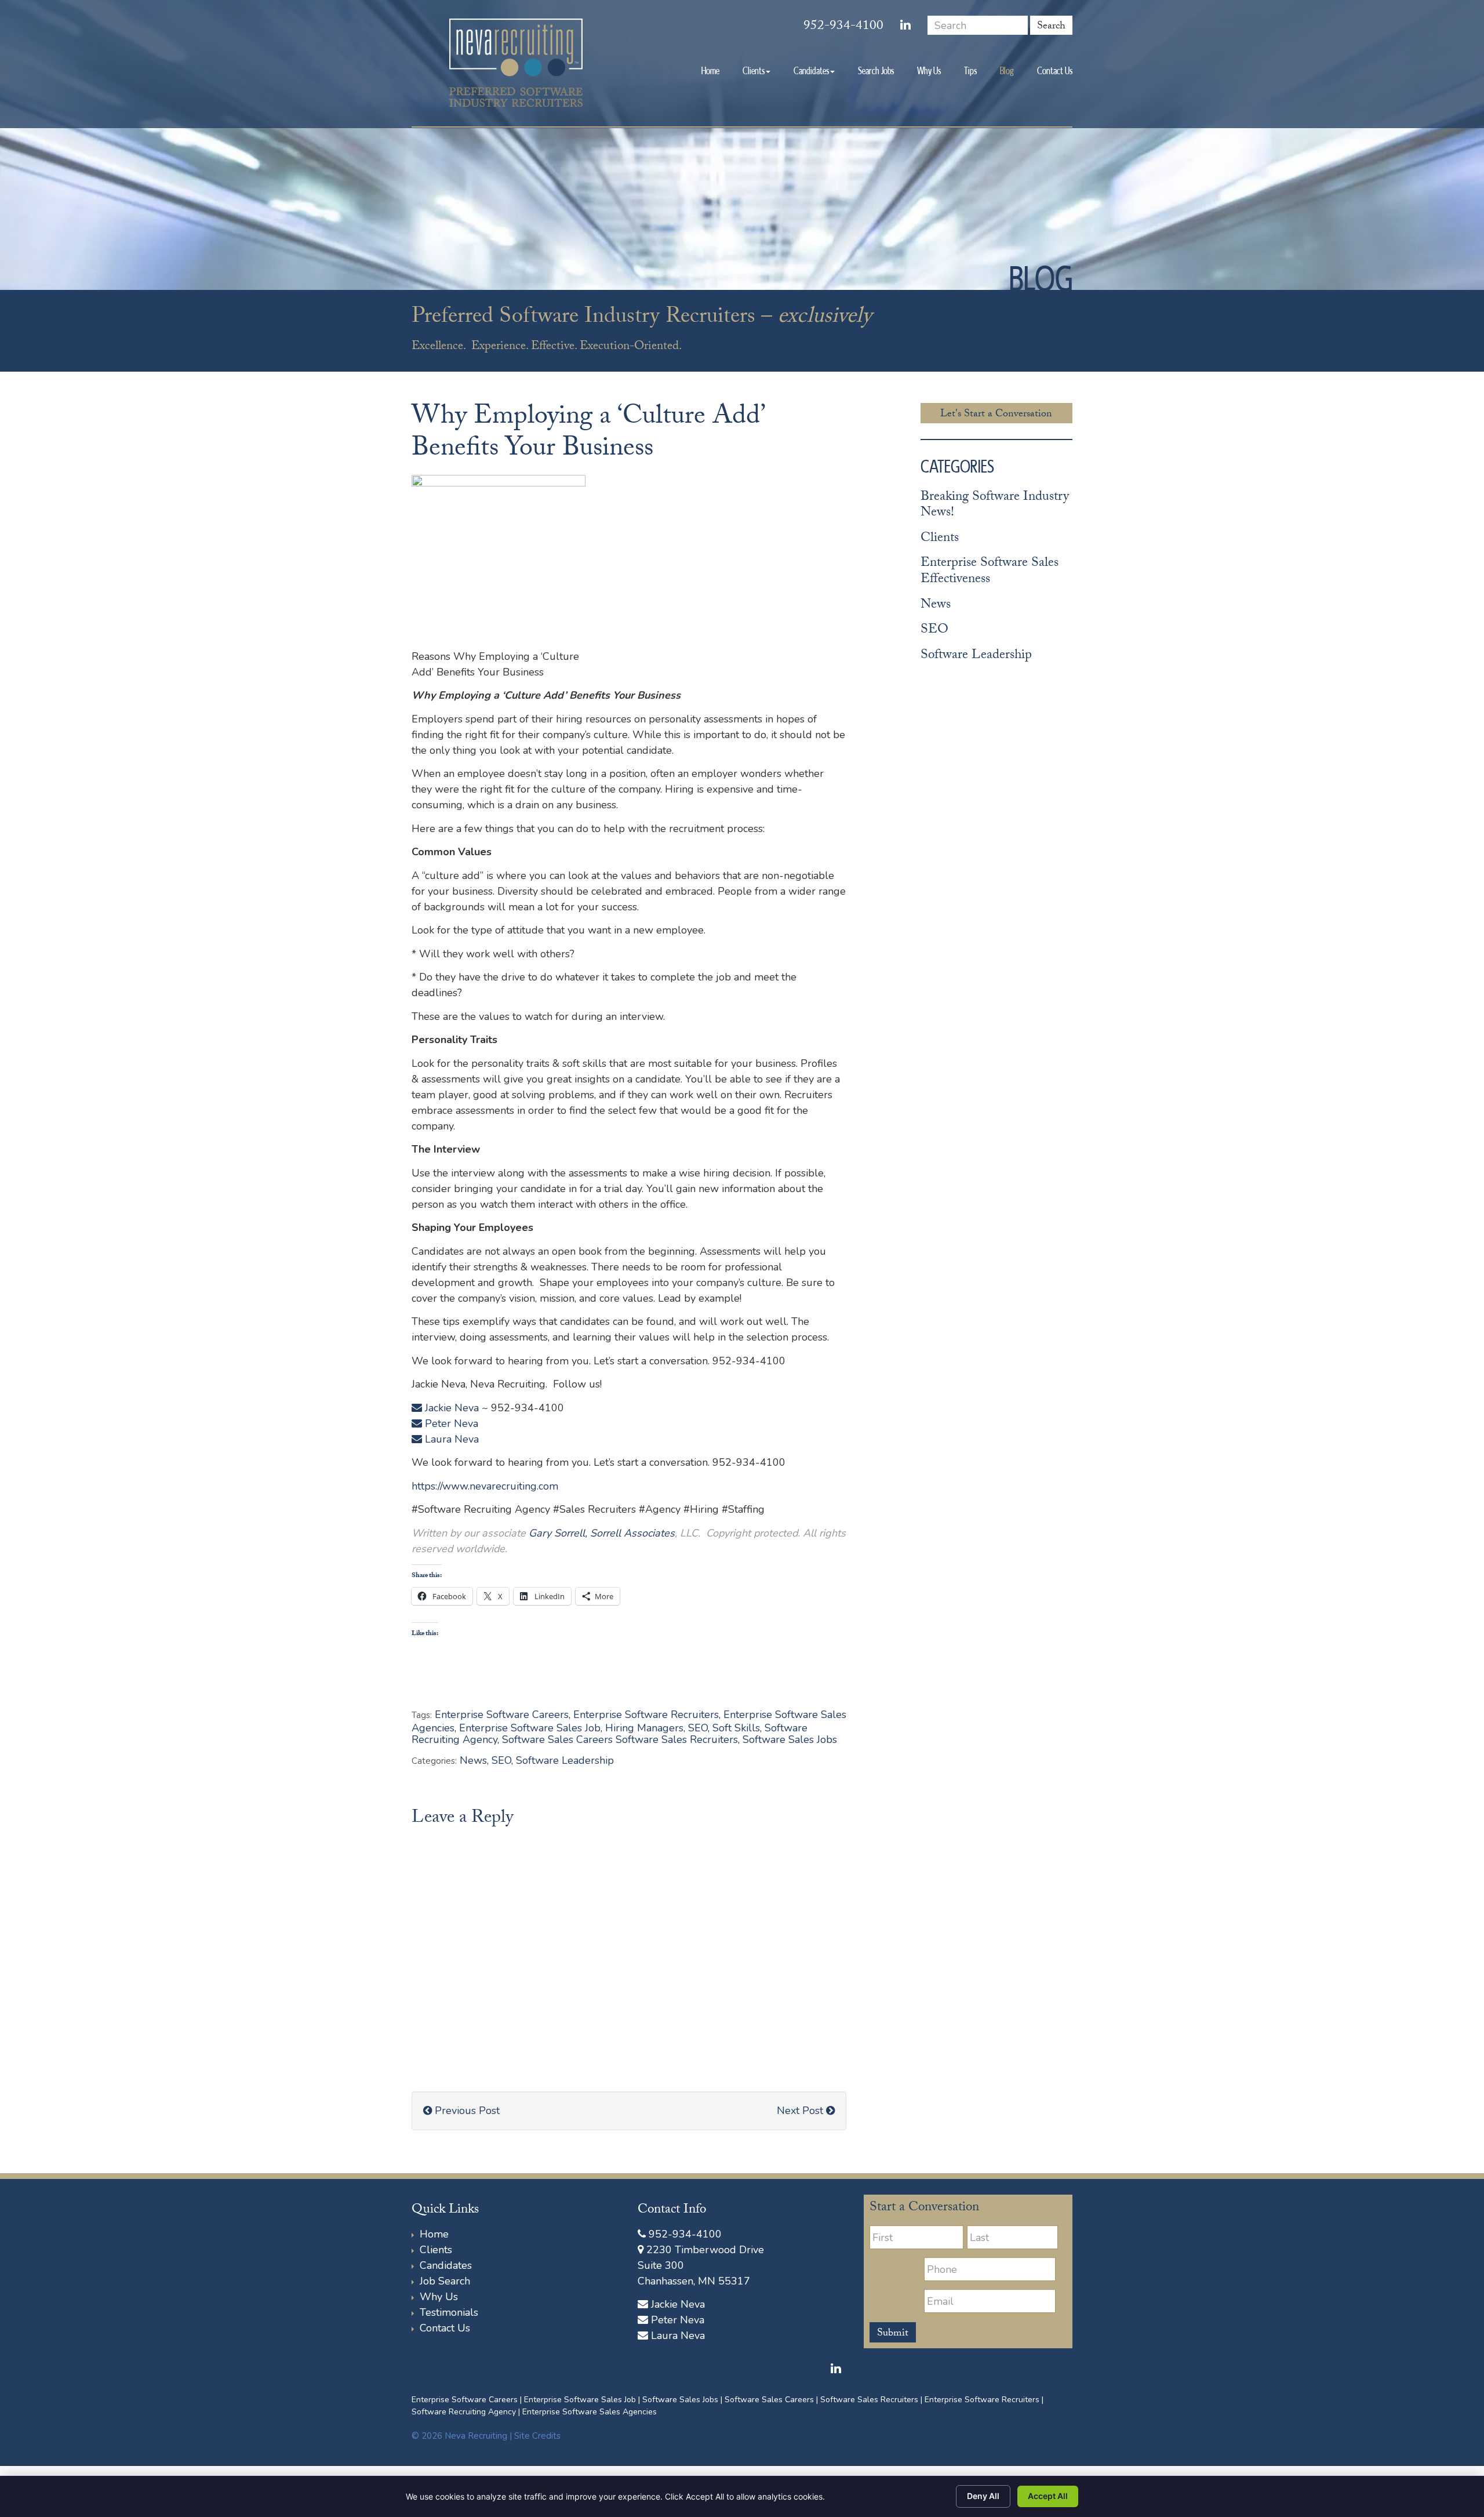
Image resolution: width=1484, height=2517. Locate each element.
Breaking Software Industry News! (995, 506)
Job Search (445, 2281)
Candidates (811, 70)
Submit (893, 2334)
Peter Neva (450, 1423)
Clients (754, 70)
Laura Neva (450, 1439)
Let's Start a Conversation (996, 415)
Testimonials (449, 2312)
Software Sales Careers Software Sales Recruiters (620, 1739)
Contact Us (1055, 70)
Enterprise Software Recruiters (646, 1715)
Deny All (983, 2496)
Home (710, 70)
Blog (1007, 70)
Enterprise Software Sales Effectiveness (990, 572)
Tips (970, 70)
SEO (698, 1728)
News (473, 1760)
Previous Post (466, 2111)
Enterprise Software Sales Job (530, 1728)
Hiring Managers (644, 1728)
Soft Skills (736, 1728)
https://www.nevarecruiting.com (485, 1486)
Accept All (1048, 2496)
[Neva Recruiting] (516, 63)
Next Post (801, 2111)
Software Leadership (565, 1760)
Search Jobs (876, 70)
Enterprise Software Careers (502, 1715)
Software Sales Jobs (790, 1739)
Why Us (929, 70)
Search (1051, 26)
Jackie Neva (450, 1408)
